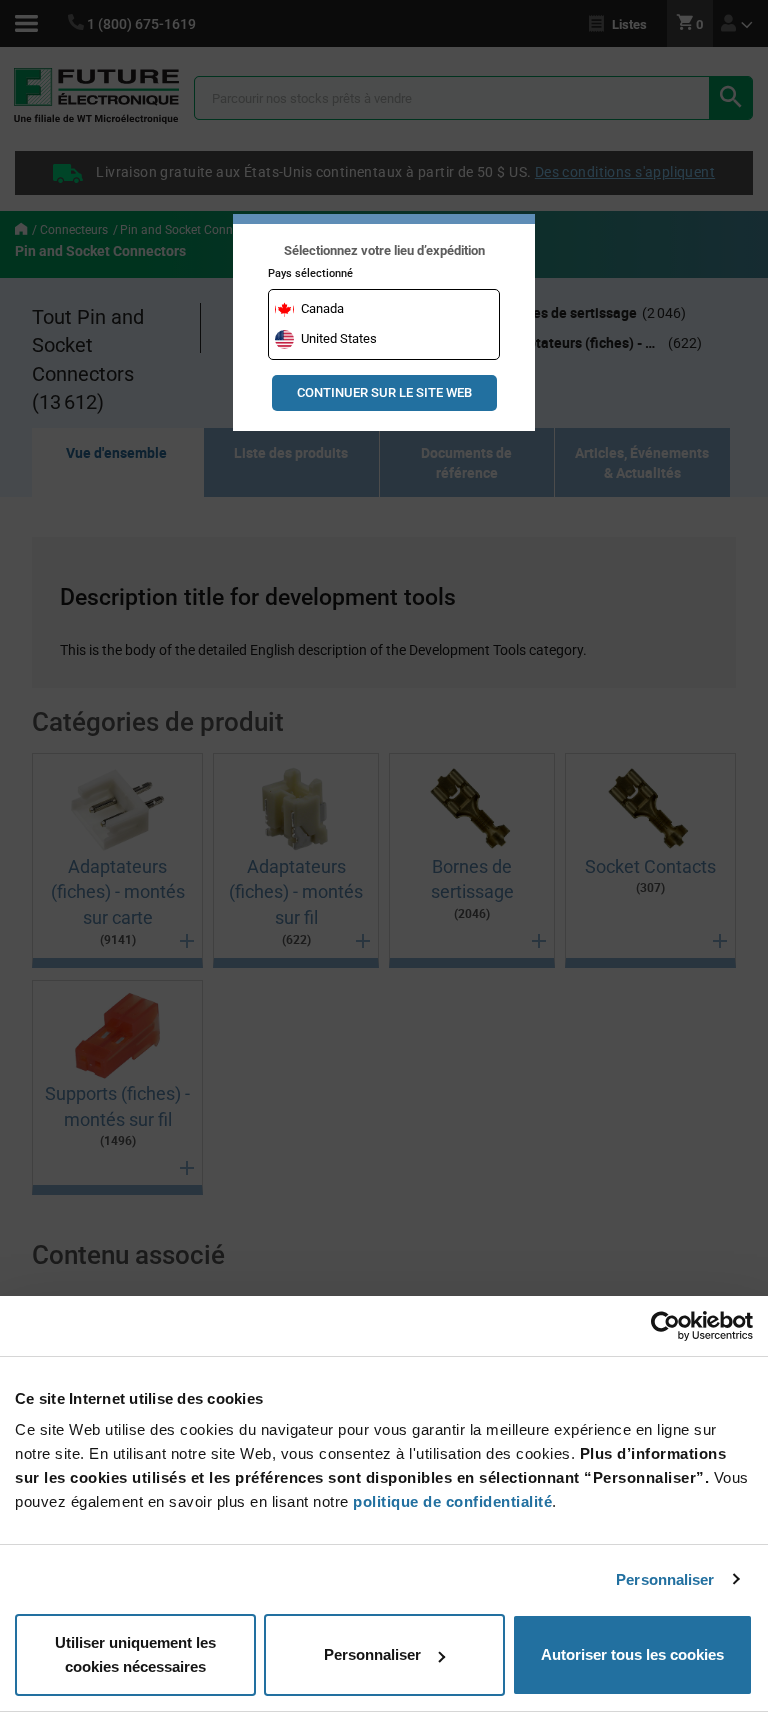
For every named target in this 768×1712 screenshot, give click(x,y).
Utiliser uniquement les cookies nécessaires (135, 1654)
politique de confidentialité (452, 1501)
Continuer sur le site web (384, 392)
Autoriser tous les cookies (632, 1654)
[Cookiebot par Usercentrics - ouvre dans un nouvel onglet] (665, 1326)
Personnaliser (665, 1579)
